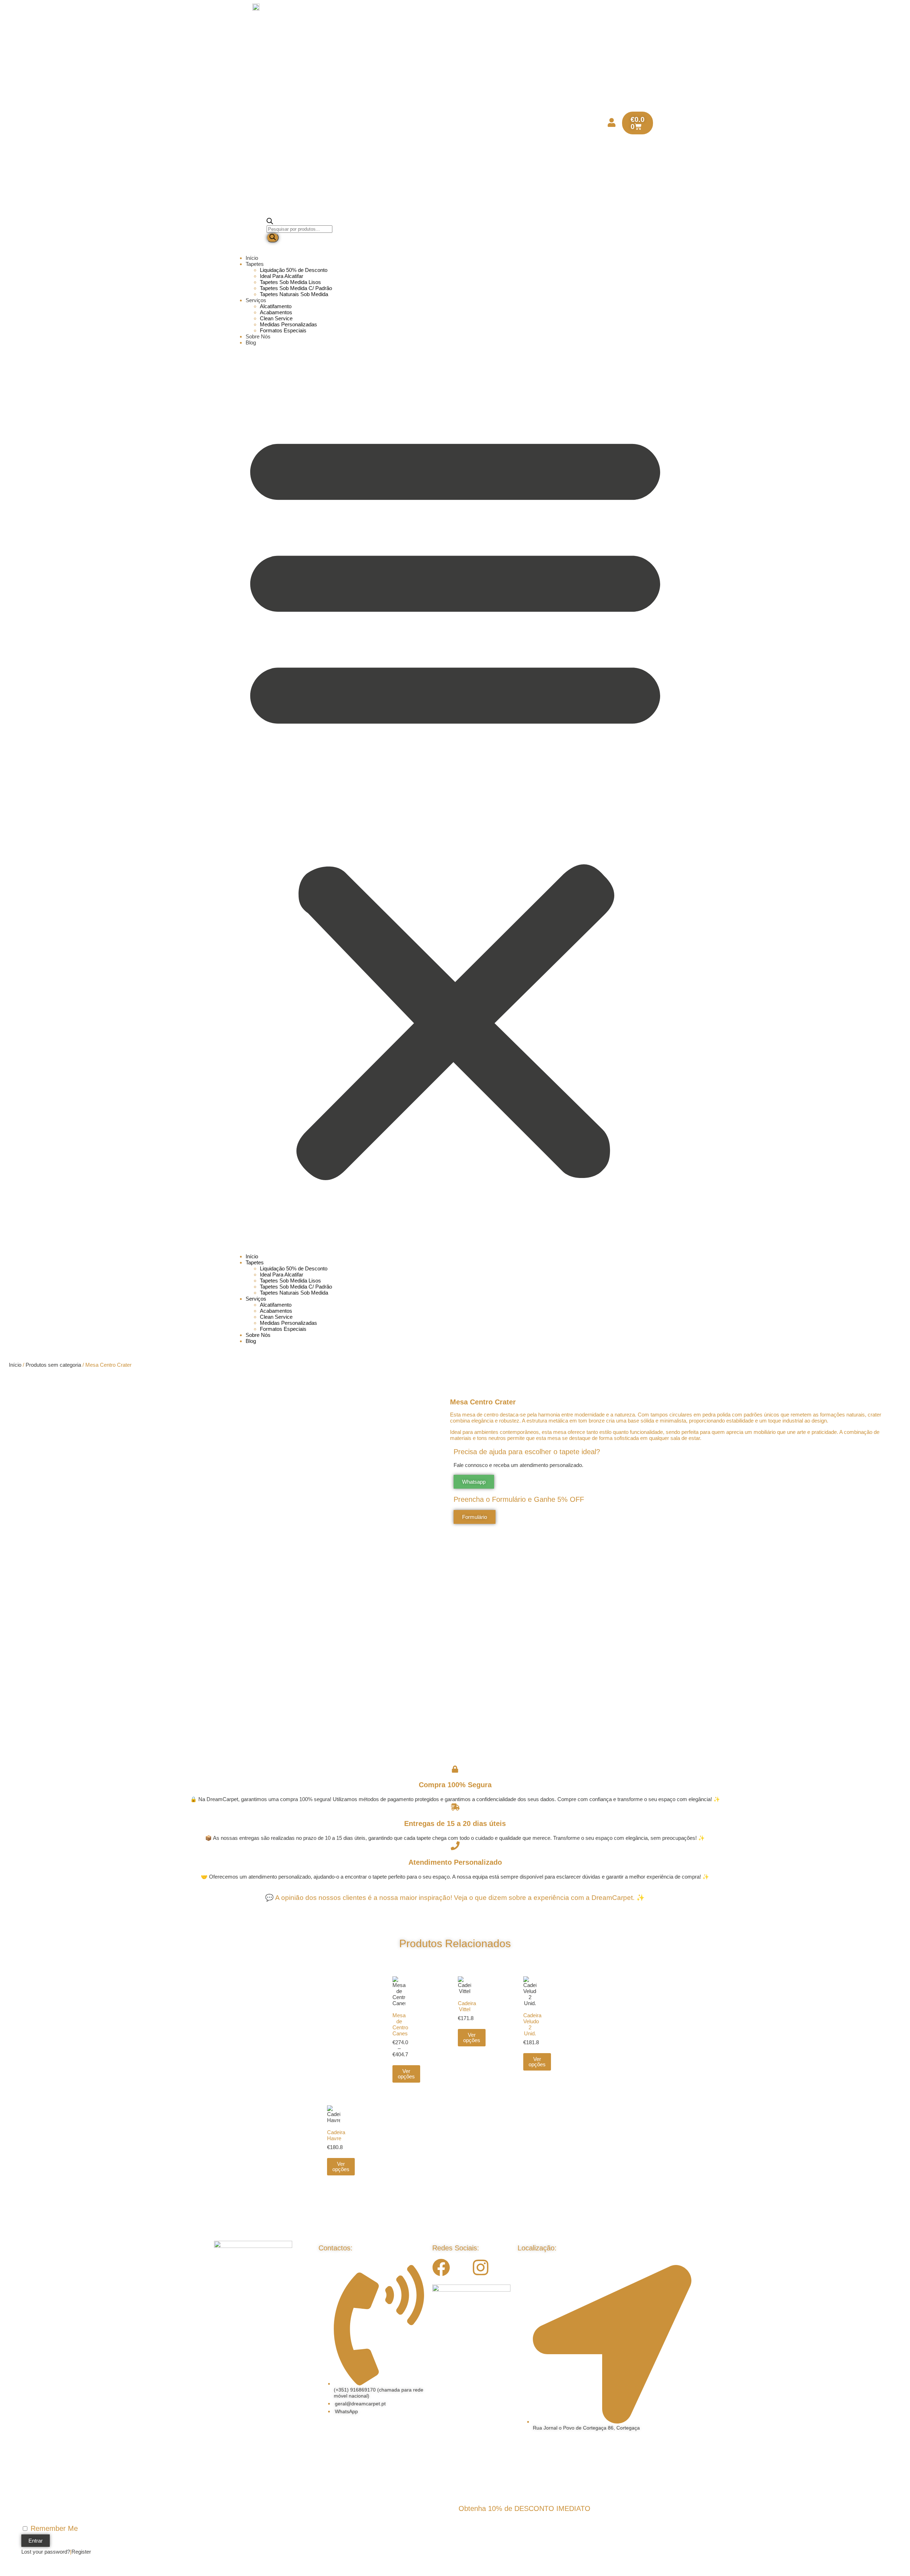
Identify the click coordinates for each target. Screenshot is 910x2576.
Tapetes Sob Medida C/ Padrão (296, 288)
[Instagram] (481, 2267)
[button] (455, 799)
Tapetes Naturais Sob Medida (294, 294)
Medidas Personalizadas (288, 324)
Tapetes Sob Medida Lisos (290, 282)
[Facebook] (441, 2267)
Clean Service (276, 318)
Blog (251, 342)
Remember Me (53, 2528)
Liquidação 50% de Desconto (294, 270)
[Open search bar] (270, 222)
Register (81, 2552)
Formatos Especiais (283, 330)
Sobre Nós (258, 336)
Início (252, 258)
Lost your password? (46, 2552)
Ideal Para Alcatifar (282, 276)
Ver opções (406, 2074)
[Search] (273, 238)
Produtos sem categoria (53, 1365)
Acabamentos (276, 312)
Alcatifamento (276, 306)
